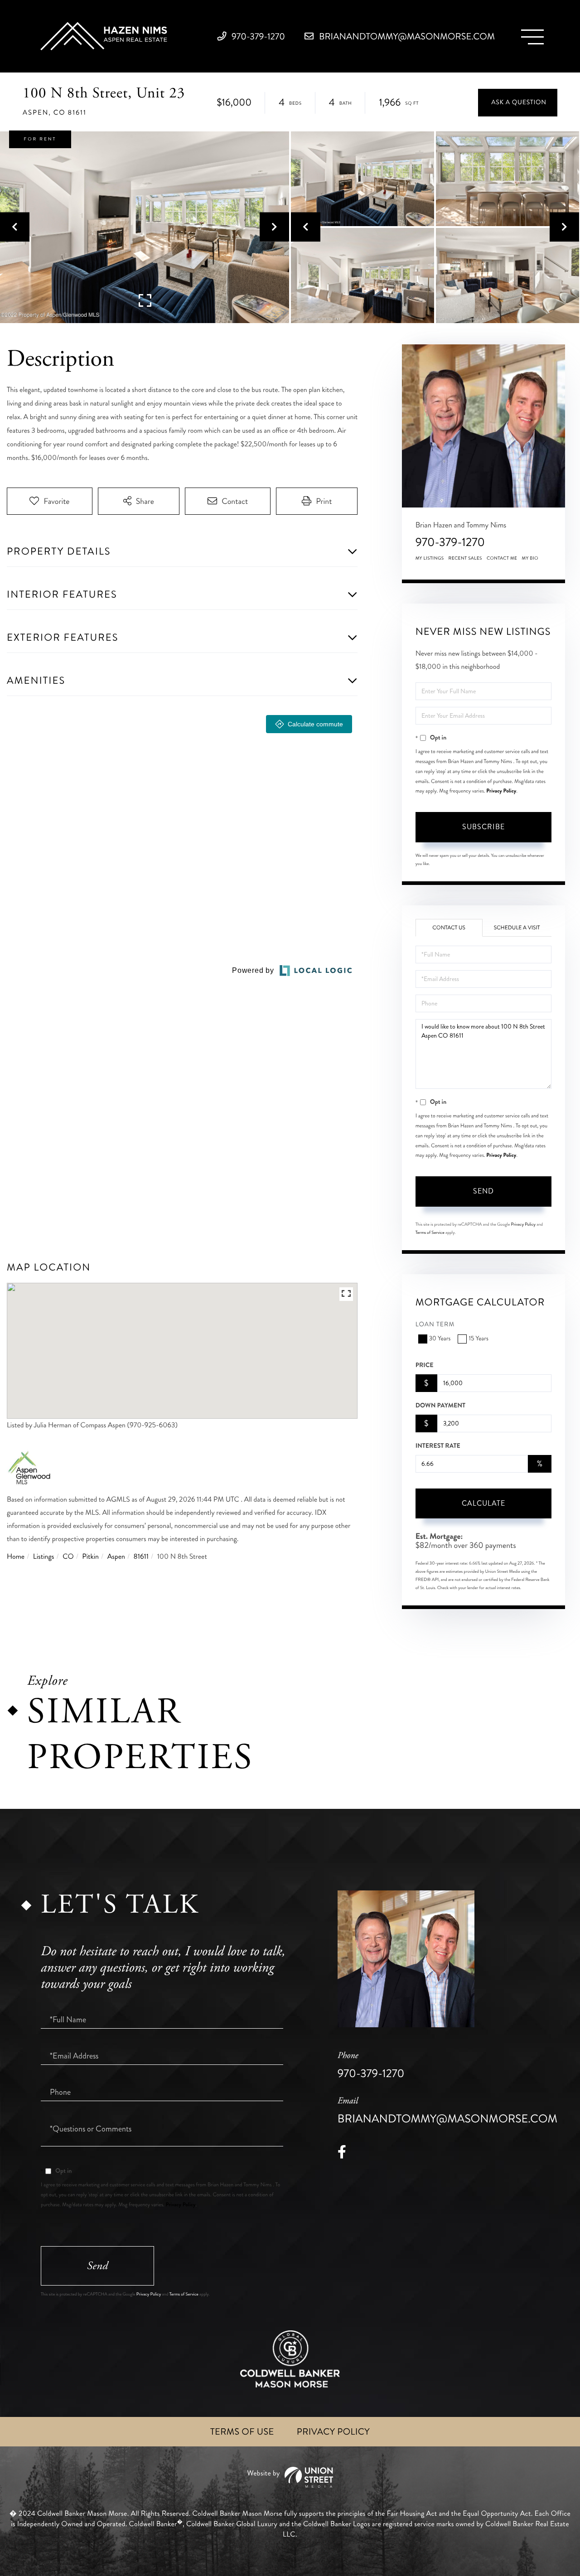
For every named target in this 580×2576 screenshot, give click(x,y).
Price (425, 1365)
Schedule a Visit (517, 928)
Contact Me (502, 558)
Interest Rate (438, 1446)
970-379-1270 (257, 36)
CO (68, 1557)
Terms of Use (242, 2432)
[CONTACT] (518, 103)
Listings (44, 1557)
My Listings (430, 558)
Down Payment (440, 1406)
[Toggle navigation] (532, 37)
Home (16, 1557)
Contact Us (449, 928)
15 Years (478, 1339)
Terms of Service (430, 1232)
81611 (141, 1557)
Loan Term (435, 1325)
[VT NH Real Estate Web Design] (290, 2477)
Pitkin (90, 1557)
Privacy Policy (501, 791)
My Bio (530, 558)
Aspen (116, 1557)
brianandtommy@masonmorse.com (406, 36)
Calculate (483, 1503)
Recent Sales (465, 558)
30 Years (440, 1339)
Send (483, 1191)
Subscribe (483, 827)
